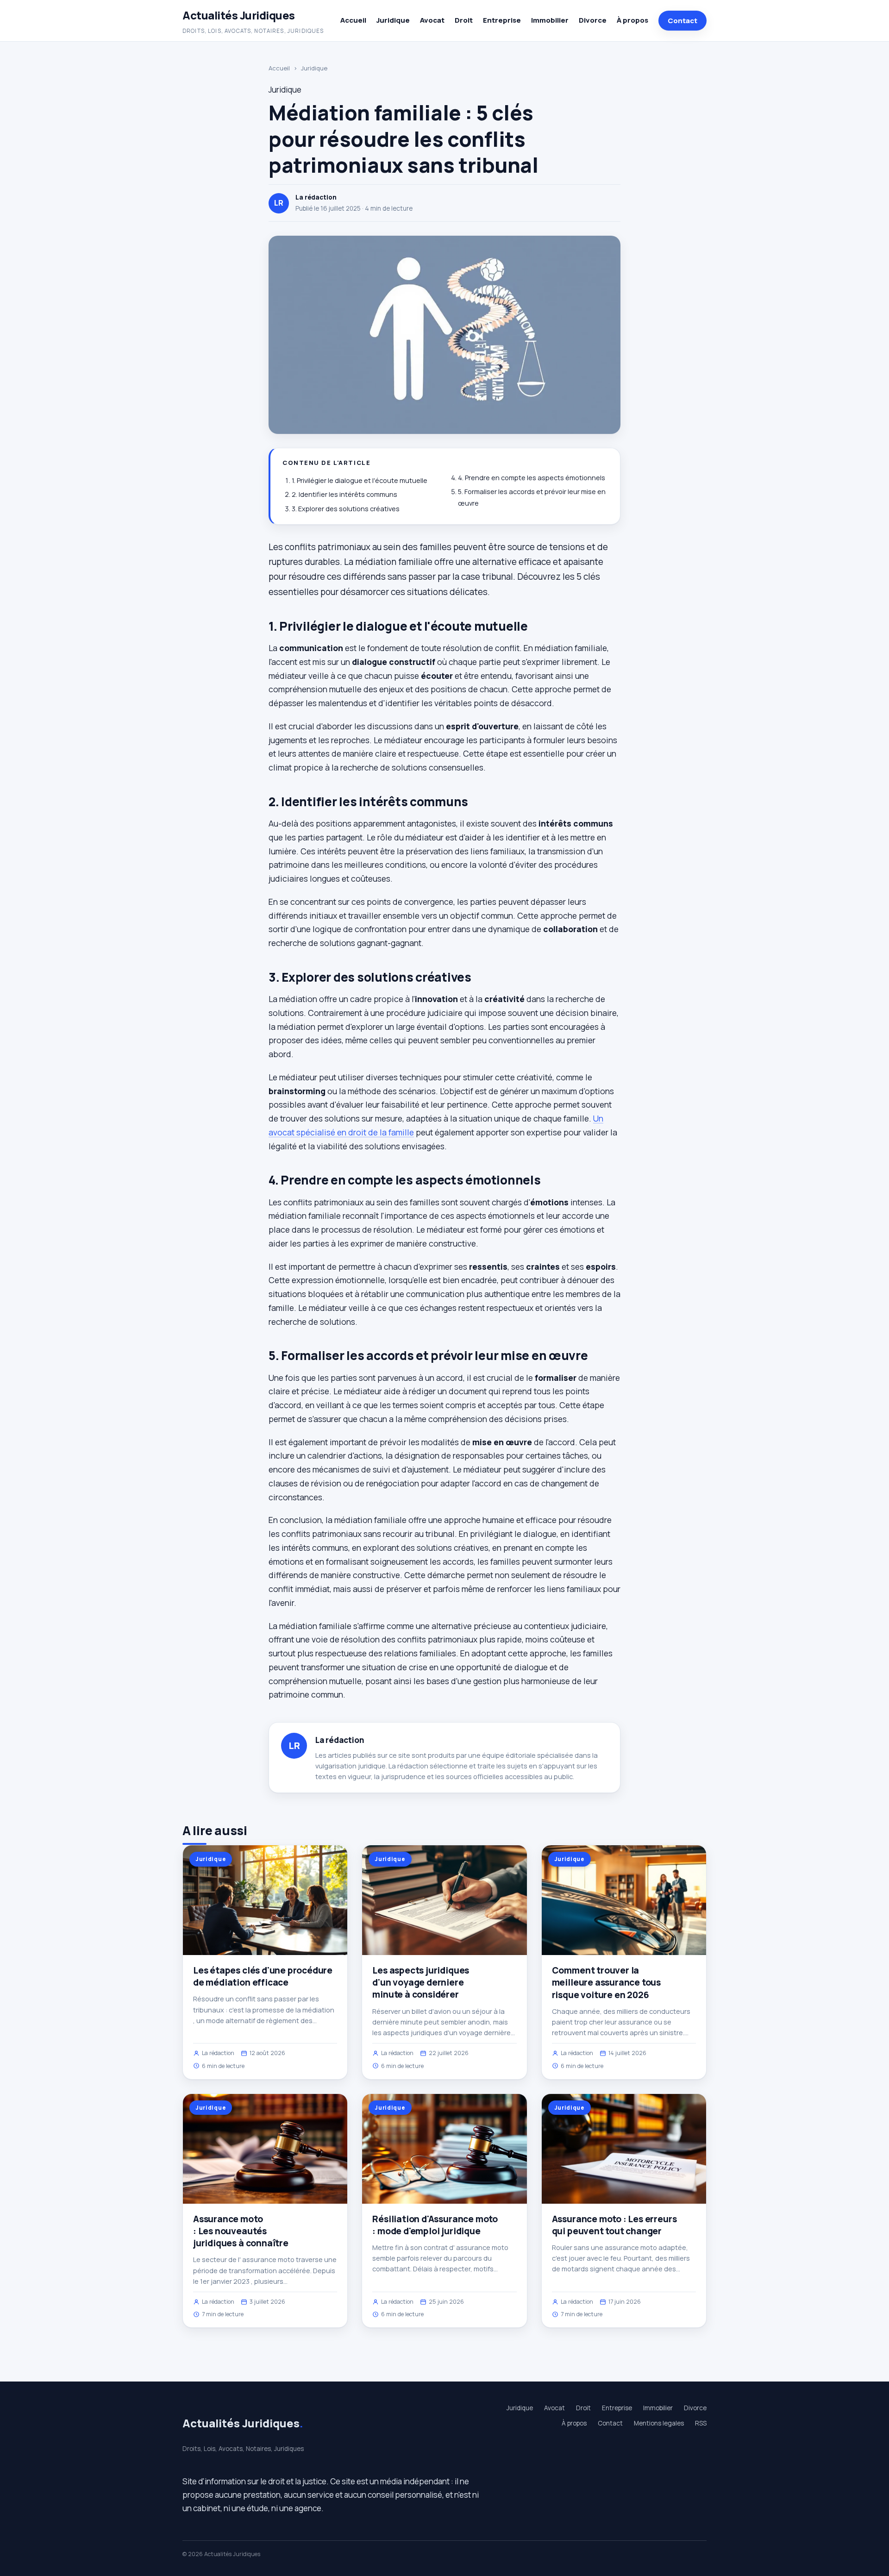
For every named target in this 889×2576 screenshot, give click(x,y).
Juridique (393, 20)
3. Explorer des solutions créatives (346, 509)
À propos (632, 20)
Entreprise (502, 20)
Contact (682, 21)
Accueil (353, 20)
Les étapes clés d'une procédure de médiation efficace (263, 1976)
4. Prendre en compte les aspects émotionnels (532, 478)
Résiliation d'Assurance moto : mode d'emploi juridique (435, 2225)
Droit (464, 20)
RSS (701, 2423)
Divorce (593, 20)
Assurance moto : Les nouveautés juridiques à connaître (241, 2231)
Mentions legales (659, 2423)
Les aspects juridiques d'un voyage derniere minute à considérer (421, 1982)
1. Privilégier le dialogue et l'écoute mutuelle (360, 480)
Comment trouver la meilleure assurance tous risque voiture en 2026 (606, 1982)
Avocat (432, 20)
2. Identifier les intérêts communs (344, 494)
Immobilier (550, 20)
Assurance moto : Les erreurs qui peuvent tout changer (614, 2225)
